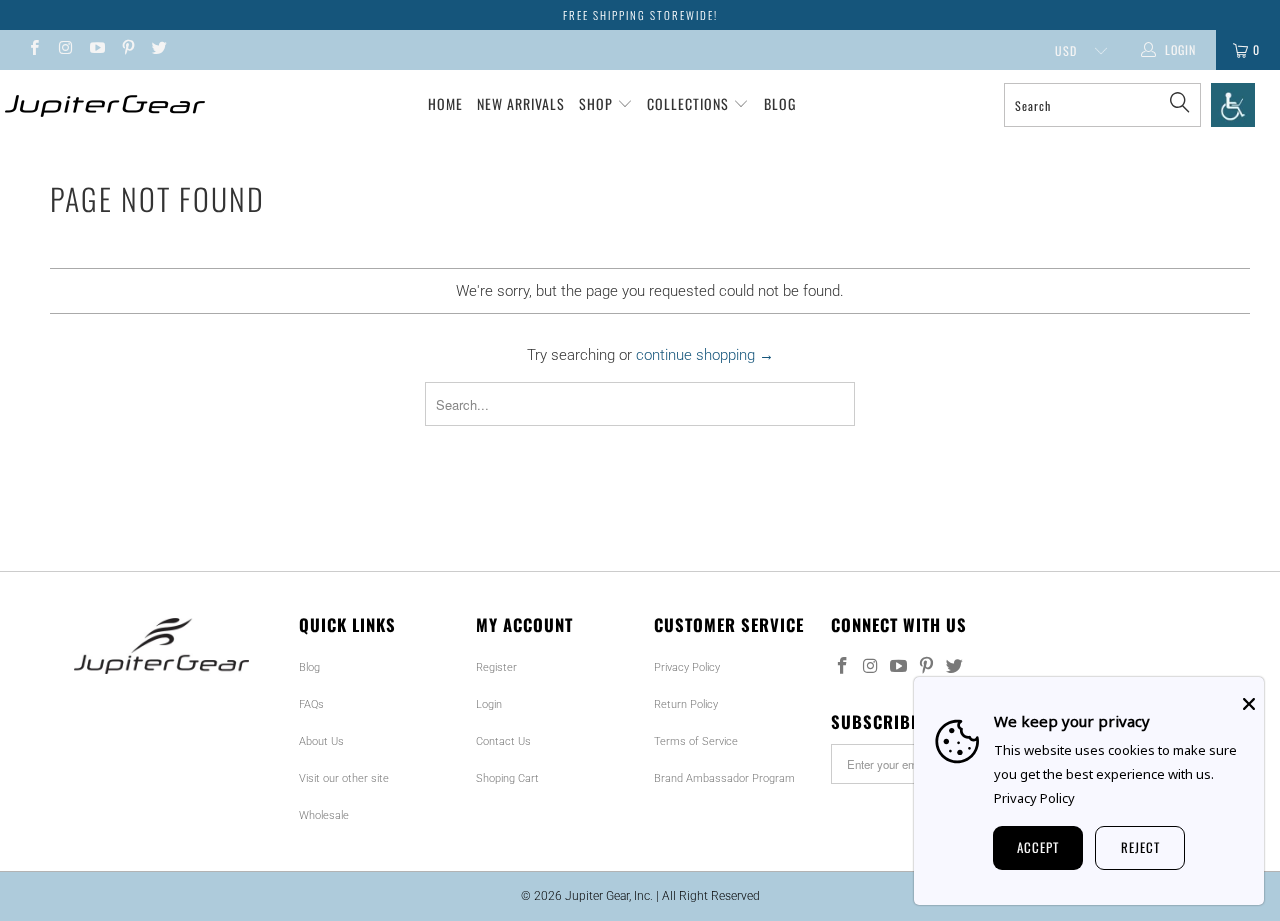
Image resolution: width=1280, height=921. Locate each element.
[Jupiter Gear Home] (102, 106)
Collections (690, 103)
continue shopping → (705, 355)
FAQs (311, 704)
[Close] (1249, 704)
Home (445, 103)
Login (489, 704)
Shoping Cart (507, 778)
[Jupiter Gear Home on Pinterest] (127, 50)
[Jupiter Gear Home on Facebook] (33, 50)
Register (496, 667)
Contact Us (503, 741)
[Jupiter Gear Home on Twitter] (158, 50)
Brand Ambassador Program (724, 778)
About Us (321, 741)
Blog (780, 103)
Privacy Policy (687, 667)
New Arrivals (521, 103)
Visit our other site (344, 778)
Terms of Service (696, 741)
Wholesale (324, 815)
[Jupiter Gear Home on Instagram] (64, 50)
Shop (596, 103)
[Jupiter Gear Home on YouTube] (96, 50)
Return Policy (686, 704)
